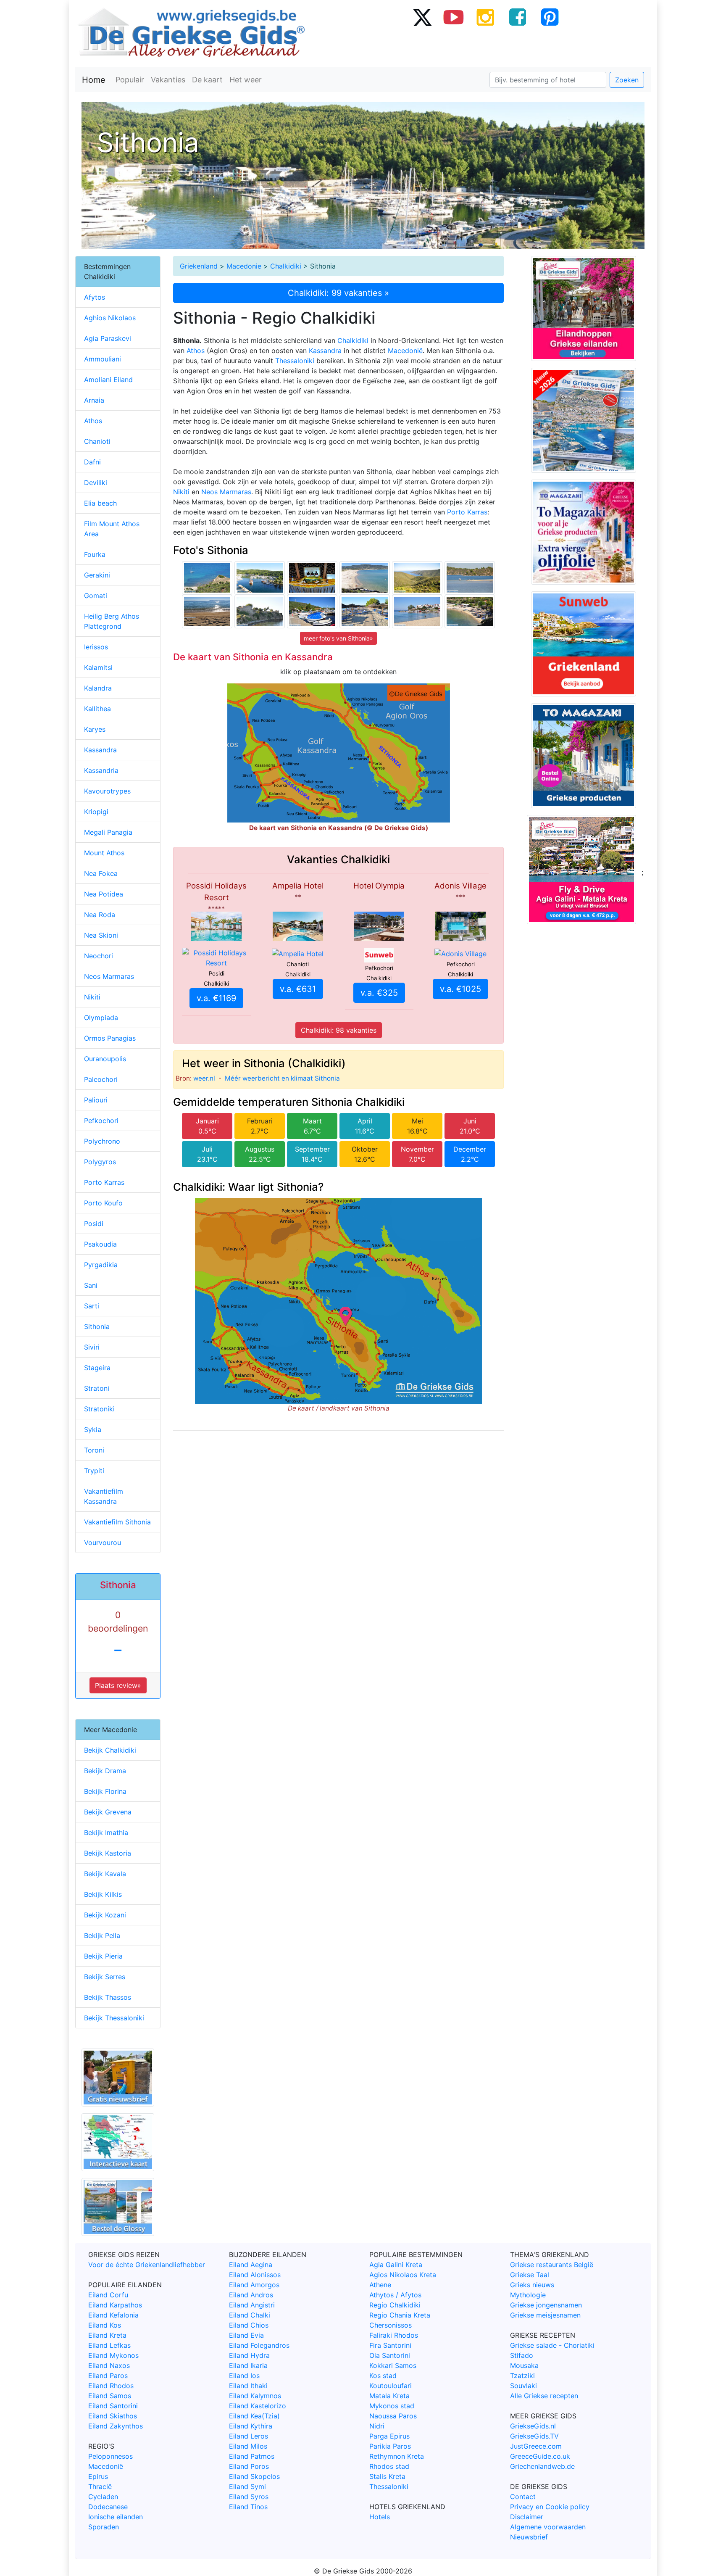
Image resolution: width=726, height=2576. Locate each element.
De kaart (207, 80)
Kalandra (98, 688)
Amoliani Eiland (108, 380)
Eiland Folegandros (259, 2345)
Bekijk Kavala (105, 1874)
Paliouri (96, 1100)
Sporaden (104, 2527)
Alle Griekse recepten (544, 2396)
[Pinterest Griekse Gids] (550, 17)
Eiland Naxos (109, 2365)
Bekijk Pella (102, 1935)
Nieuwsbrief (529, 2537)
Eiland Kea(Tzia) (254, 2416)
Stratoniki (99, 1409)
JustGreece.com (536, 2446)
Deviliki (96, 483)
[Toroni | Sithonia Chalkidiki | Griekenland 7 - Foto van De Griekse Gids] (260, 611)
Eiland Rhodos (111, 2386)
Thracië (100, 2486)
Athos (196, 351)
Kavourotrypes (107, 791)
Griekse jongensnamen (546, 2305)
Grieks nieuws (532, 2285)
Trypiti (94, 1471)
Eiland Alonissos (255, 2275)
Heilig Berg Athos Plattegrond (112, 621)
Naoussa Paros (393, 2416)
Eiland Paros (108, 2376)
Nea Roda (100, 915)
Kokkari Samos (393, 2365)
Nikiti (181, 492)
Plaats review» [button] (118, 1685)
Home (94, 80)
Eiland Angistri (252, 2305)
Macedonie (244, 266)
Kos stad (383, 2376)
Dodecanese (108, 2507)
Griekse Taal (530, 2275)
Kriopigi (96, 812)
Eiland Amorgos (254, 2285)
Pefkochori (101, 1121)
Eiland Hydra (249, 2355)
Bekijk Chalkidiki (110, 1750)
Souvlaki (523, 2386)
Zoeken (627, 80)
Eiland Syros (249, 2497)
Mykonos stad (392, 2406)
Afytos (95, 297)
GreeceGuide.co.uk (540, 2456)
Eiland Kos (105, 2325)
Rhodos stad (389, 2466)
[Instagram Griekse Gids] (486, 17)
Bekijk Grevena (108, 1812)
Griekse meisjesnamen (545, 2315)
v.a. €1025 (460, 989)
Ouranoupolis (105, 1059)
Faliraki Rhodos (394, 2335)
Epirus (98, 2476)
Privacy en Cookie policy (550, 2507)
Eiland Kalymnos (255, 2396)
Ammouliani (103, 359)
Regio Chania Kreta (400, 2315)
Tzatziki (522, 2376)
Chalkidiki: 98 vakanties (339, 1030)
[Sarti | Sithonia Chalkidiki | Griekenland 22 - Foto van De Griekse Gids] (207, 577)
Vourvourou (103, 1542)
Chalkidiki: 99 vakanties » (338, 293)
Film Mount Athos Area (112, 529)
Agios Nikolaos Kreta (403, 2275)
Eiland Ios (244, 2376)
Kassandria (101, 770)
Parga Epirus (389, 2436)
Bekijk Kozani (105, 1915)
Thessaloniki (295, 361)
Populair (130, 80)
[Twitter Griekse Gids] (422, 17)
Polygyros (100, 1162)
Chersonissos (391, 2325)
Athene (380, 2285)
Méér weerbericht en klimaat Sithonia (282, 1078)
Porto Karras (467, 512)
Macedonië (405, 351)
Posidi (94, 1223)
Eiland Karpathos (115, 2305)
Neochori (99, 956)
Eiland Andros (251, 2295)
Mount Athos (104, 853)
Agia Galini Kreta (396, 2265)
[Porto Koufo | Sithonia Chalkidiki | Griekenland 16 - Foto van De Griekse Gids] (312, 611)
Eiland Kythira (251, 2426)
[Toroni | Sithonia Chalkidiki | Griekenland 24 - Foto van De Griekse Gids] (207, 611)
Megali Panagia (108, 832)
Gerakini (97, 575)
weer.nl (204, 1078)
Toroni (94, 1450)
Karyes (95, 729)
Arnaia (94, 400)
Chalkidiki (286, 266)
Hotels (380, 2517)
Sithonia (97, 1326)
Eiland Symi (247, 2486)
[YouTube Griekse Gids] (454, 17)
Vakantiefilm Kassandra (104, 1496)
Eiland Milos (248, 2446)
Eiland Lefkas (109, 2345)
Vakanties (168, 80)
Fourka (95, 554)
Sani (91, 1285)
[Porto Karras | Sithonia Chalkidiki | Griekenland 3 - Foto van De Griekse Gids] (260, 577)
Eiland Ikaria (248, 2365)
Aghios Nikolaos (110, 318)
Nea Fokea (101, 873)
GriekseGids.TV (534, 2436)
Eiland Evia (246, 2335)
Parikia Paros (390, 2446)
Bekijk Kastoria (108, 1853)
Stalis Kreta (387, 2476)
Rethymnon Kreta (397, 2456)
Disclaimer (527, 2517)
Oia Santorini (390, 2355)
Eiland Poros (249, 2466)
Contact (523, 2497)
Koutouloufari (391, 2386)
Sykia (93, 1429)
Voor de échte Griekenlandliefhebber (147, 2265)
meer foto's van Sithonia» (338, 638)
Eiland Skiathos (113, 2416)
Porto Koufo (103, 1203)
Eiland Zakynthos (116, 2426)
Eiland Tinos (248, 2507)
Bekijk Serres (105, 1977)
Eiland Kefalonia (113, 2315)
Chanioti (97, 441)
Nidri (377, 2426)
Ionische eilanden (116, 2517)
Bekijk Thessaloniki (114, 2018)
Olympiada (101, 1018)
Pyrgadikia (101, 1265)
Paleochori (101, 1079)
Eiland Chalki (250, 2315)
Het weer (246, 80)
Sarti (92, 1306)
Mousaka (524, 2365)
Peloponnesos (110, 2456)
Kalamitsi (98, 667)
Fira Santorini (390, 2345)
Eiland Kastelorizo (258, 2406)
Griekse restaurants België (552, 2265)
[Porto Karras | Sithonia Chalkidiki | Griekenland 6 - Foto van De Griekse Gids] (365, 611)
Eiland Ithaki (248, 2386)
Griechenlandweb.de (542, 2466)
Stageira (97, 1368)
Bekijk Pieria (103, 1956)
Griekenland (199, 266)
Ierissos (96, 647)
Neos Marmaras (226, 492)
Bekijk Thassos (108, 1997)
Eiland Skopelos (254, 2476)
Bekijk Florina (105, 1791)
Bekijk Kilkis (103, 1894)
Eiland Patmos (252, 2456)
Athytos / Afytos (395, 2295)
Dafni (92, 462)
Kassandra (325, 351)
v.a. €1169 (216, 998)
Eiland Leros (249, 2436)
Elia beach (100, 503)
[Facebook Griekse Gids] (518, 17)
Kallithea (97, 709)
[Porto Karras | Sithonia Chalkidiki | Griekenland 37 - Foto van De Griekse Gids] (312, 577)
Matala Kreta (389, 2396)
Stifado (522, 2355)
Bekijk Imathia (106, 1832)
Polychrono (102, 1141)
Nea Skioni (101, 935)
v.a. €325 (379, 993)
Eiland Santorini (113, 2406)
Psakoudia (100, 1244)
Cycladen (103, 2497)
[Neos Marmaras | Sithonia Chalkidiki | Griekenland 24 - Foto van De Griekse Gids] (417, 611)
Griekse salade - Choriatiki (552, 2345)
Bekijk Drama (105, 1771)
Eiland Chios (249, 2325)
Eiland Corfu (108, 2295)
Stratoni (97, 1388)
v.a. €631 (298, 989)
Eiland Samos (110, 2396)
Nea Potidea (104, 894)
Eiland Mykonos (113, 2355)
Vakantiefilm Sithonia (117, 1522)
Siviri (92, 1347)
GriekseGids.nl (533, 2426)
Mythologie (528, 2295)
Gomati (96, 596)
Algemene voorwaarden (548, 2527)
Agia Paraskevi (108, 338)
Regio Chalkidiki (395, 2305)
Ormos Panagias (110, 1038)
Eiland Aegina (251, 2265)
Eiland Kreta (107, 2335)
